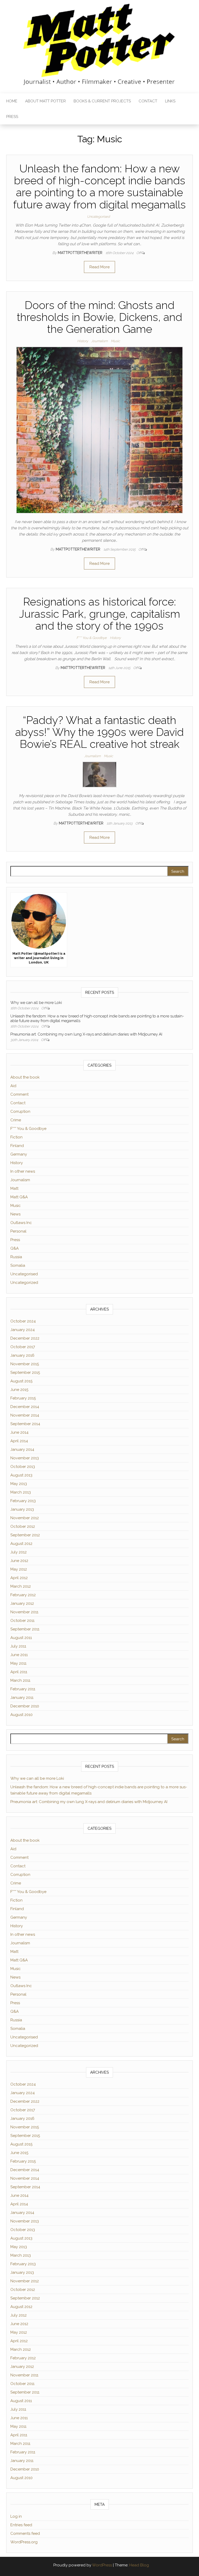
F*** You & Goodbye (92, 638)
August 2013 (21, 1475)
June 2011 (19, 1655)
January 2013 (22, 1509)
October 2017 (23, 1347)
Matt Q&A (19, 1197)
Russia (16, 1257)
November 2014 (25, 1415)
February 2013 (23, 1501)
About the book (25, 1077)
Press (12, 117)
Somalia (18, 1265)
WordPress (102, 2565)
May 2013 (19, 1484)
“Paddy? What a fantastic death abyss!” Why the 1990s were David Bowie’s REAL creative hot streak (99, 732)
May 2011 (18, 1663)
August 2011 (21, 1638)
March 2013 (21, 1492)
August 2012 (21, 1544)
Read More (99, 267)
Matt (14, 1188)
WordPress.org (24, 2542)
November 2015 (25, 1364)
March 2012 (21, 1586)
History (83, 341)
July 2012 (19, 1552)
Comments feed (25, 2533)
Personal (18, 1231)
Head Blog (139, 2565)
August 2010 (22, 1715)
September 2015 (25, 1373)
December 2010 (25, 1706)
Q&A (15, 1248)
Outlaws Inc (21, 1223)
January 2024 (23, 1330)
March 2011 (20, 1680)
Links (170, 101)
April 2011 (19, 1672)
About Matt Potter (45, 101)
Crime (16, 1120)
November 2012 (25, 1518)
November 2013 (25, 1458)
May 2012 (19, 1569)
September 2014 (25, 1424)
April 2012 (19, 1578)
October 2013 (23, 1467)
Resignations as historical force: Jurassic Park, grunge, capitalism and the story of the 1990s (100, 614)
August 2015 (21, 1381)
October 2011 (22, 1621)
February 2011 (23, 1689)
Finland (17, 1146)
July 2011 (18, 1646)
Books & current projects (102, 101)
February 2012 (23, 1595)
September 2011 (25, 1629)
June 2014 (19, 1432)
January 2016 (22, 1355)
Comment (19, 1094)
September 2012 (25, 1535)
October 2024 (23, 1321)
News (15, 1214)
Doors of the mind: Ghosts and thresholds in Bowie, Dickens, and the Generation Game (99, 317)
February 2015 (23, 1398)
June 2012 (19, 1561)
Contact (148, 101)
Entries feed (21, 2525)
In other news (23, 1171)
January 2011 (22, 1698)
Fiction (16, 1137)
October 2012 (23, 1526)
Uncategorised (98, 217)
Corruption (20, 1111)
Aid (13, 1086)
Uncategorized (24, 1283)
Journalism (99, 341)
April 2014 (19, 1441)
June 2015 (19, 1390)
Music (115, 341)
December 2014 (25, 1407)
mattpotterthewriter (81, 253)
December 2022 (25, 1338)
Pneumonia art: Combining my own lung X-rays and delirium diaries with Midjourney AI (86, 1034)
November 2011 (24, 1612)
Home (12, 101)
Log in (16, 2516)
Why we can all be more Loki (36, 1003)
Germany (19, 1154)
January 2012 (22, 1603)
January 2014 (22, 1449)
